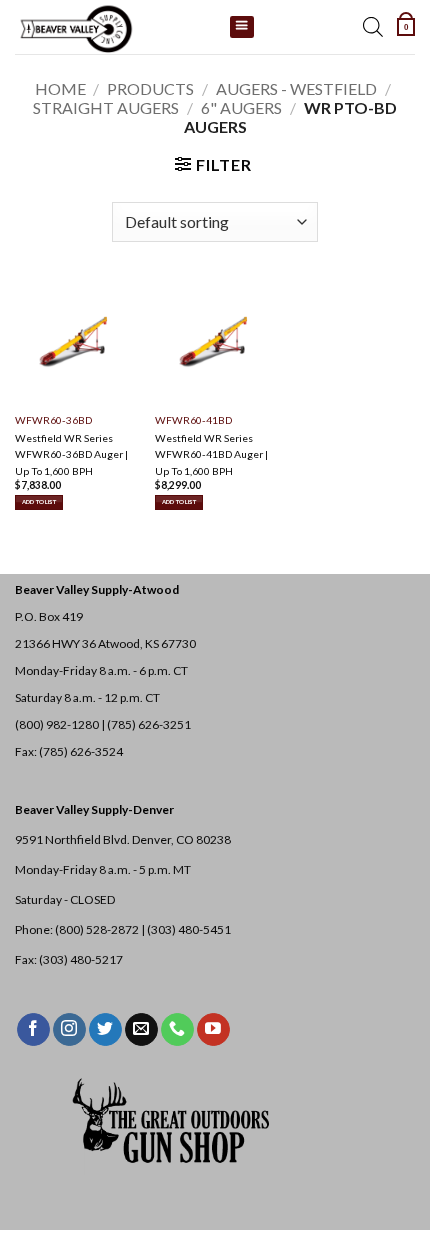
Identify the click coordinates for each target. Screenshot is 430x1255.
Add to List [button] (39, 501)
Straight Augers (106, 107)
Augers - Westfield (296, 88)
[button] (406, 27)
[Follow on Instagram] (69, 1030)
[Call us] (177, 1030)
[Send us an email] (141, 1030)
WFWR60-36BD (53, 420)
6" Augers (241, 107)
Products (150, 88)
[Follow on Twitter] (105, 1030)
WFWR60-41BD (193, 420)
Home (60, 88)
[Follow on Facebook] (33, 1030)
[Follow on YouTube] (213, 1030)
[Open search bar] (373, 27)
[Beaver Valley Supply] (115, 27)
